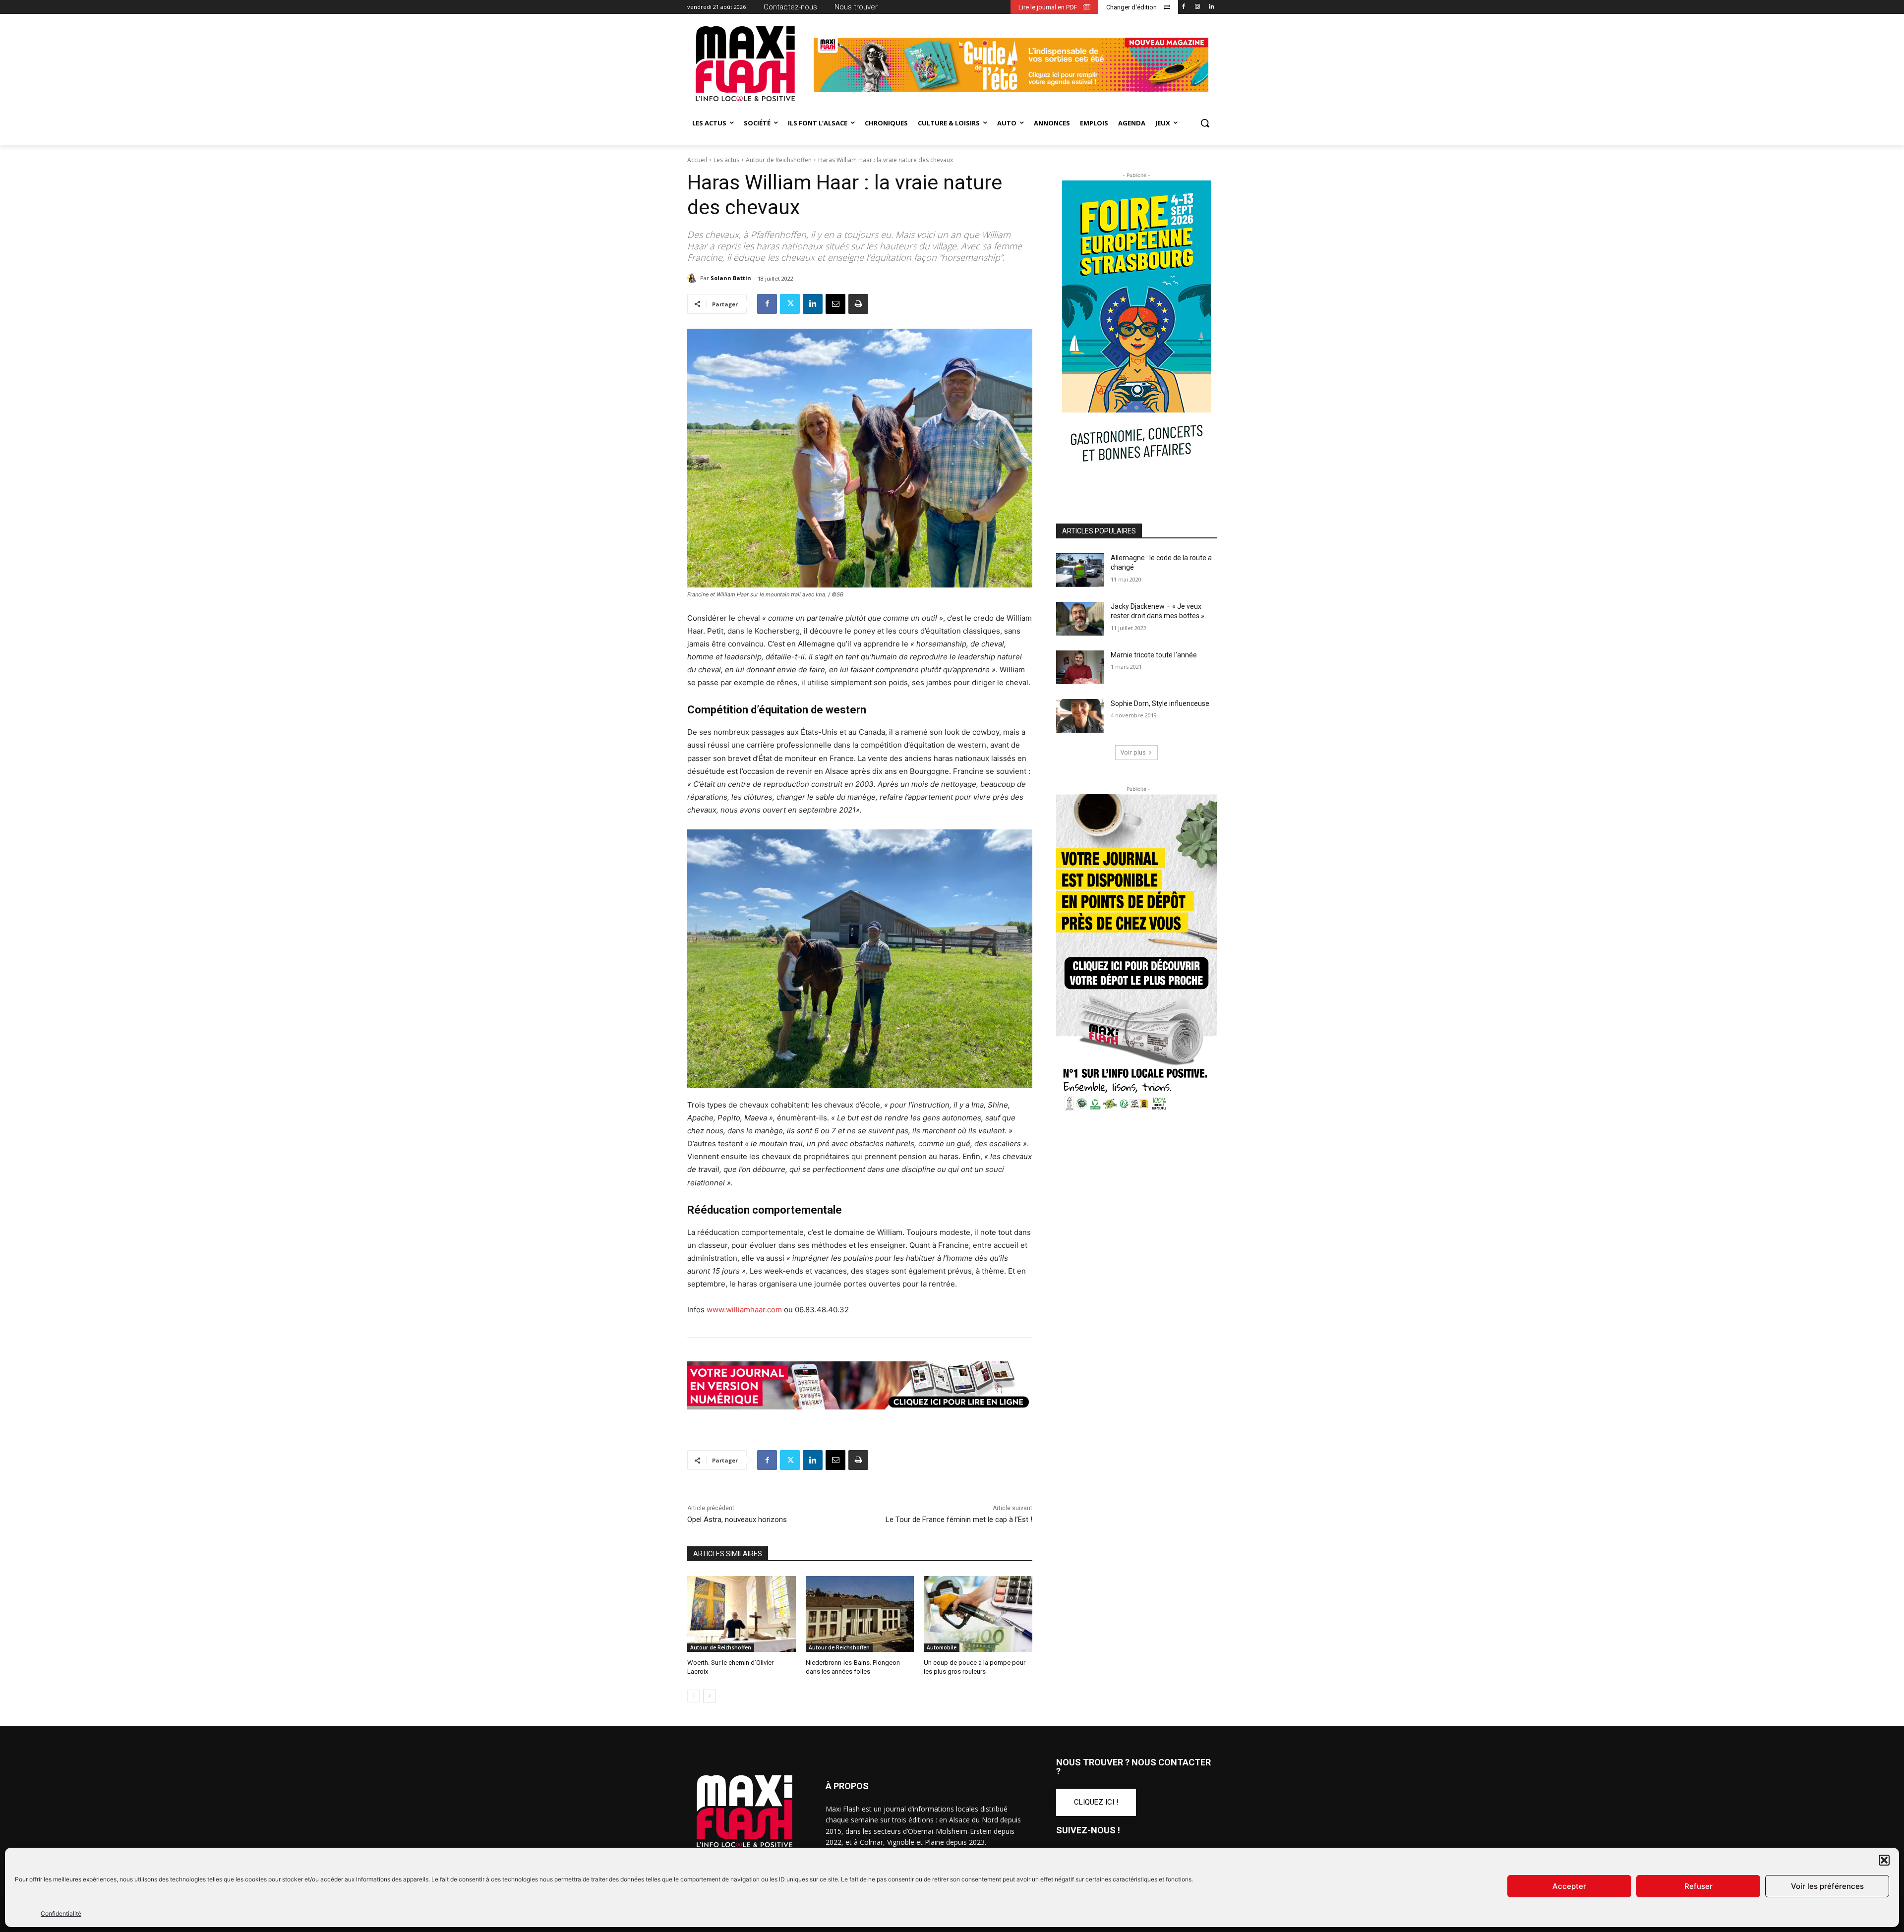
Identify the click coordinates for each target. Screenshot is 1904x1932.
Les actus (726, 160)
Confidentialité (61, 1913)
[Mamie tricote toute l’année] (1080, 667)
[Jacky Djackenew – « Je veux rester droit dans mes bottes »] (1080, 619)
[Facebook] (1184, 7)
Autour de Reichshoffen (779, 160)
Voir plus (1133, 752)
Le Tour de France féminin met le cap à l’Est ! (959, 1520)
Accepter (1569, 1886)
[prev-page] (693, 1696)
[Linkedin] (1211, 7)
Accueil (697, 160)
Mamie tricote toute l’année (1154, 655)
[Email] (835, 304)
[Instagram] (1197, 7)
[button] (1884, 1860)
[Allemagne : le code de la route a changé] (1080, 570)
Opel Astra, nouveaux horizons (737, 1520)
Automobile (942, 1647)
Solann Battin (731, 278)
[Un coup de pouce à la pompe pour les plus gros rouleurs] (978, 1614)
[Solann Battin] (694, 278)
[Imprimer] (858, 304)
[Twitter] (790, 304)
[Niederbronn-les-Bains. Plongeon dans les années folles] (860, 1614)
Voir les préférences (1827, 1886)
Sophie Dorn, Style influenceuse (1160, 703)
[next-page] (709, 1696)
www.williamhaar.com (744, 1310)
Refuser (1698, 1886)
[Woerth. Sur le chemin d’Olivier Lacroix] (742, 1614)
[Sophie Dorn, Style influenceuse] (1080, 716)
